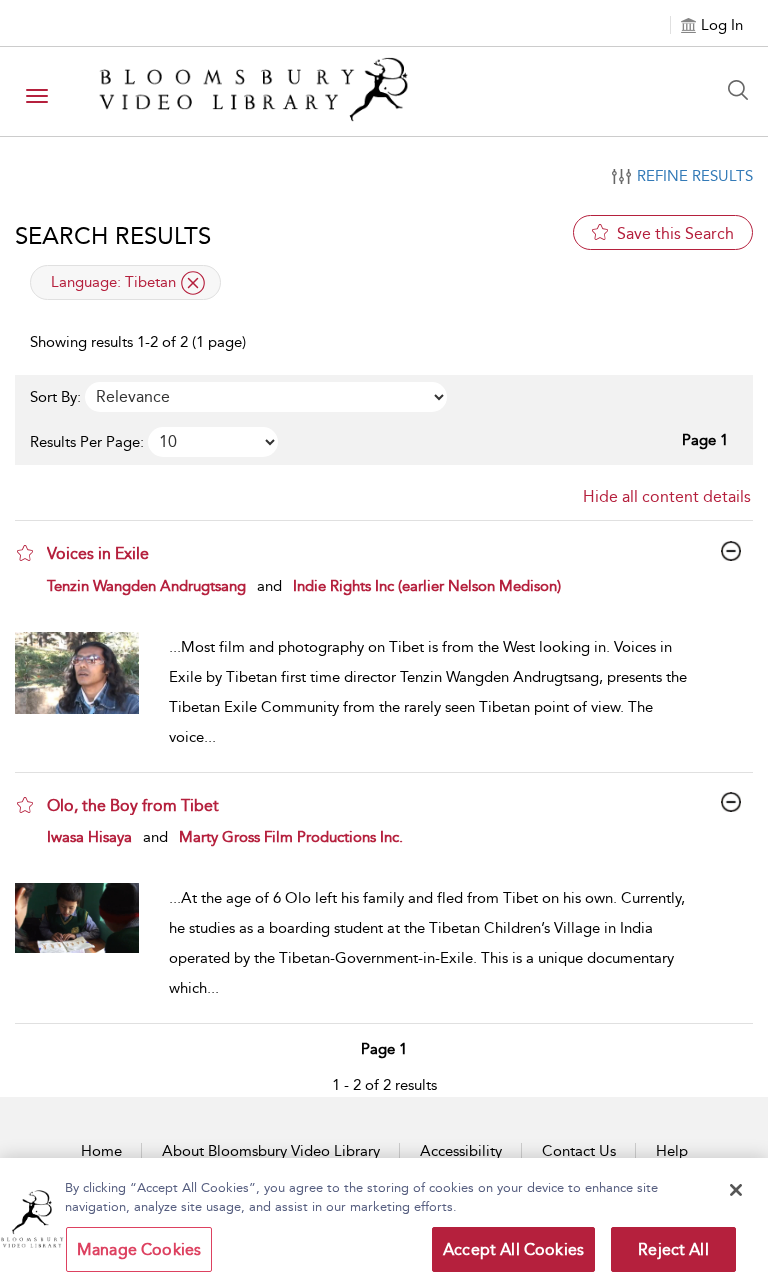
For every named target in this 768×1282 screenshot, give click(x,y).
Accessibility (461, 1151)
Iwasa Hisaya (89, 837)
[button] (25, 553)
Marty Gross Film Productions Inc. (291, 837)
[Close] (736, 1190)
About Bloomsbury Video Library (271, 1151)
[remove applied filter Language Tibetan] (193, 283)
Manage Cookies (139, 1249)
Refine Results (695, 176)
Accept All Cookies (513, 1249)
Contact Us (579, 1151)
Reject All (673, 1249)
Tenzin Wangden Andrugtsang (146, 586)
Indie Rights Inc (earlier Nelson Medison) (427, 586)
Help (672, 1151)
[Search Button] (743, 90)
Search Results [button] (113, 236)
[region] (384, 1220)
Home (101, 1151)
